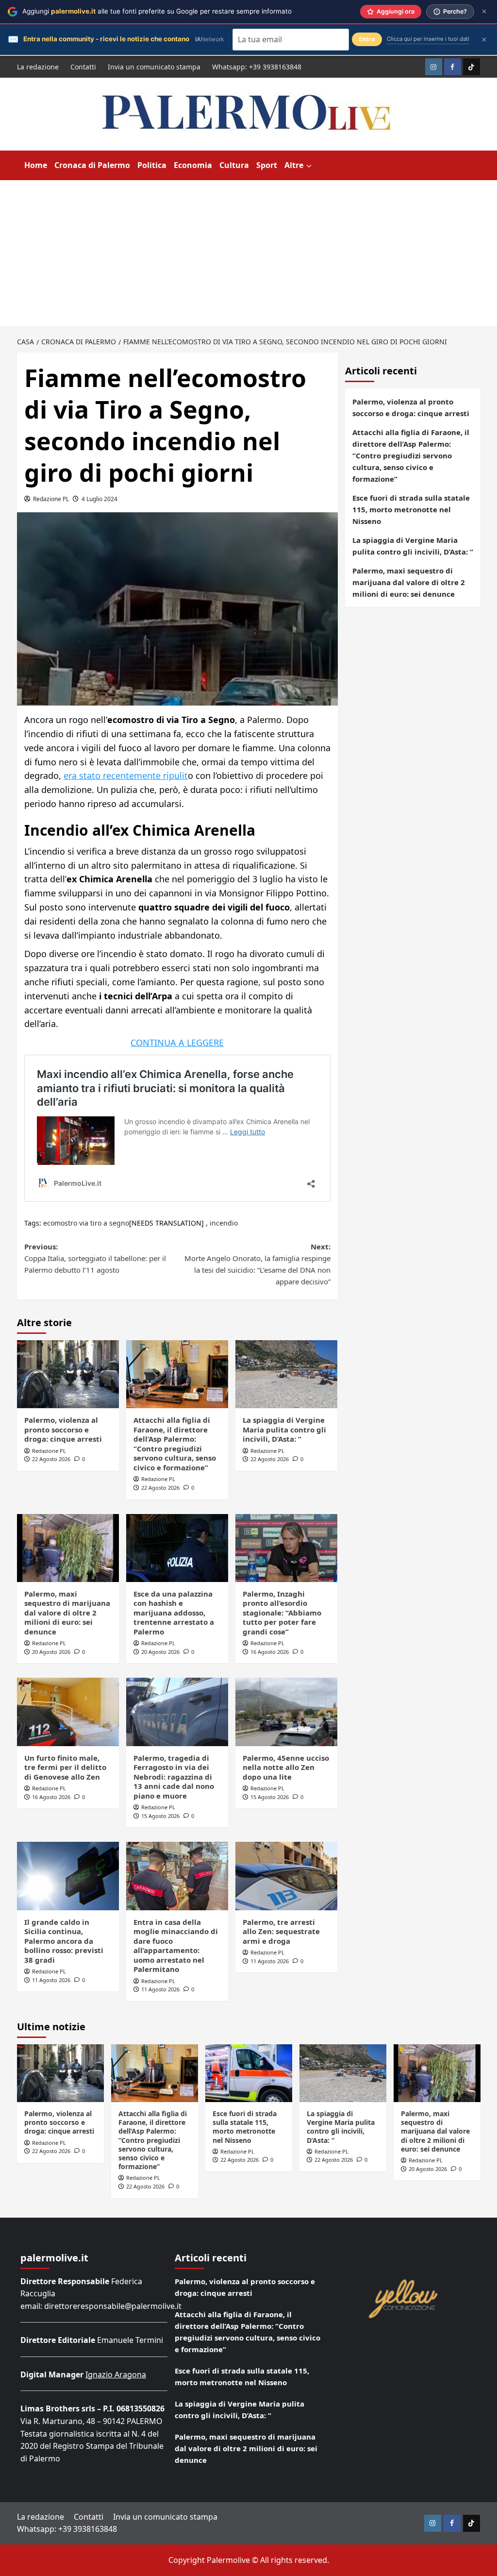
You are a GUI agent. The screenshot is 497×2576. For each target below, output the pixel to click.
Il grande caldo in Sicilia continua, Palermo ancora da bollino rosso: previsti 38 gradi (64, 1941)
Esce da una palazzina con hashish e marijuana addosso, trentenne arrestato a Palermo (174, 1613)
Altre (294, 165)
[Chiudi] (484, 11)
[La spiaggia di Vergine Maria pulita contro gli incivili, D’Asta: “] (286, 1374)
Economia (193, 165)
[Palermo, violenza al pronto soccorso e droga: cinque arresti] (68, 1374)
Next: (257, 1264)
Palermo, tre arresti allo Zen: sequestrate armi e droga (281, 1931)
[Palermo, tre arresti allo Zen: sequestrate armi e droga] (286, 1876)
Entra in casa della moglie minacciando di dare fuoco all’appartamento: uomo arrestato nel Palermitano (176, 1946)
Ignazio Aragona (116, 2374)
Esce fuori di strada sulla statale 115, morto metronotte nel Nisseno (411, 509)
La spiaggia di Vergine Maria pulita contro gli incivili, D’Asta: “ (284, 1429)
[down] (309, 166)
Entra (367, 39)
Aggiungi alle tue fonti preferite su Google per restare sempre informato (157, 11)
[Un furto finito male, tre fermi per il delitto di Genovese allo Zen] (68, 1712)
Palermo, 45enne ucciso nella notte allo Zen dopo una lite (286, 1767)
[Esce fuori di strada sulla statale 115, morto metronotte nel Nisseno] (249, 2073)
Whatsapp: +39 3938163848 (257, 67)
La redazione (38, 67)
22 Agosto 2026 (51, 1459)
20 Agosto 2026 (51, 1652)
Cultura (234, 165)
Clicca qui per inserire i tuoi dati (428, 39)
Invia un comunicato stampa (154, 67)
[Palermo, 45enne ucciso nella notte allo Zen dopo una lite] (286, 1712)
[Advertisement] (248, 253)
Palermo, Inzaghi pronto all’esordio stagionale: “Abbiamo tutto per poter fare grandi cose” (282, 1613)
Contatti (83, 67)
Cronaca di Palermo (92, 165)
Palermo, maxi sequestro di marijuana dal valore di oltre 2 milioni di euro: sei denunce (67, 1613)
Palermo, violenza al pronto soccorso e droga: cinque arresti (63, 1429)
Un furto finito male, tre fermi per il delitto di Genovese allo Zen (65, 1767)
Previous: (95, 1258)
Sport (267, 165)
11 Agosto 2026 (51, 1980)
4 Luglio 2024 (99, 499)
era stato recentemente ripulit (126, 775)
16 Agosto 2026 (270, 1652)
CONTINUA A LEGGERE (177, 1043)
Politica (152, 165)
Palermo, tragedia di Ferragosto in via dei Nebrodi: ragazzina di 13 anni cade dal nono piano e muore (174, 1777)
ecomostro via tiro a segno (86, 1223)
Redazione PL (51, 499)
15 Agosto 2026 (160, 1816)
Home (36, 165)
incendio (224, 1223)
